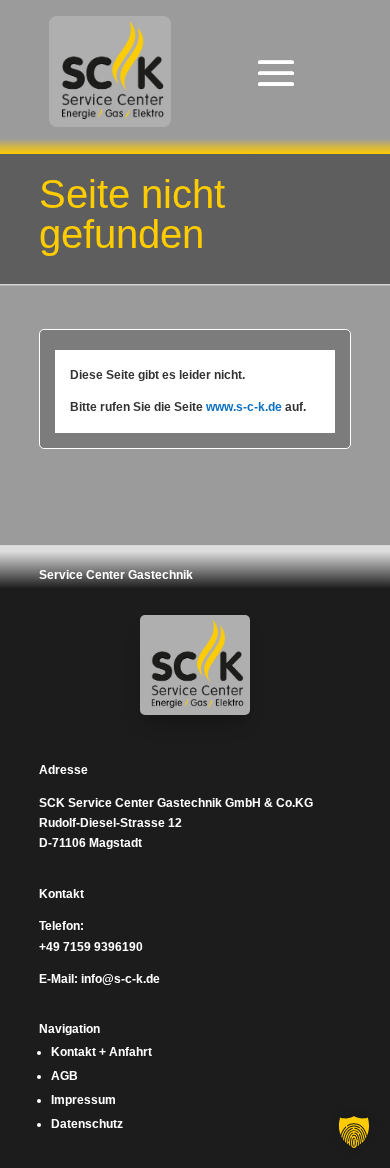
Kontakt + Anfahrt (101, 1052)
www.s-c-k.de (244, 407)
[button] (354, 1132)
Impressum (83, 1100)
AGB (64, 1076)
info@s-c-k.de (120, 979)
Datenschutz (87, 1124)
